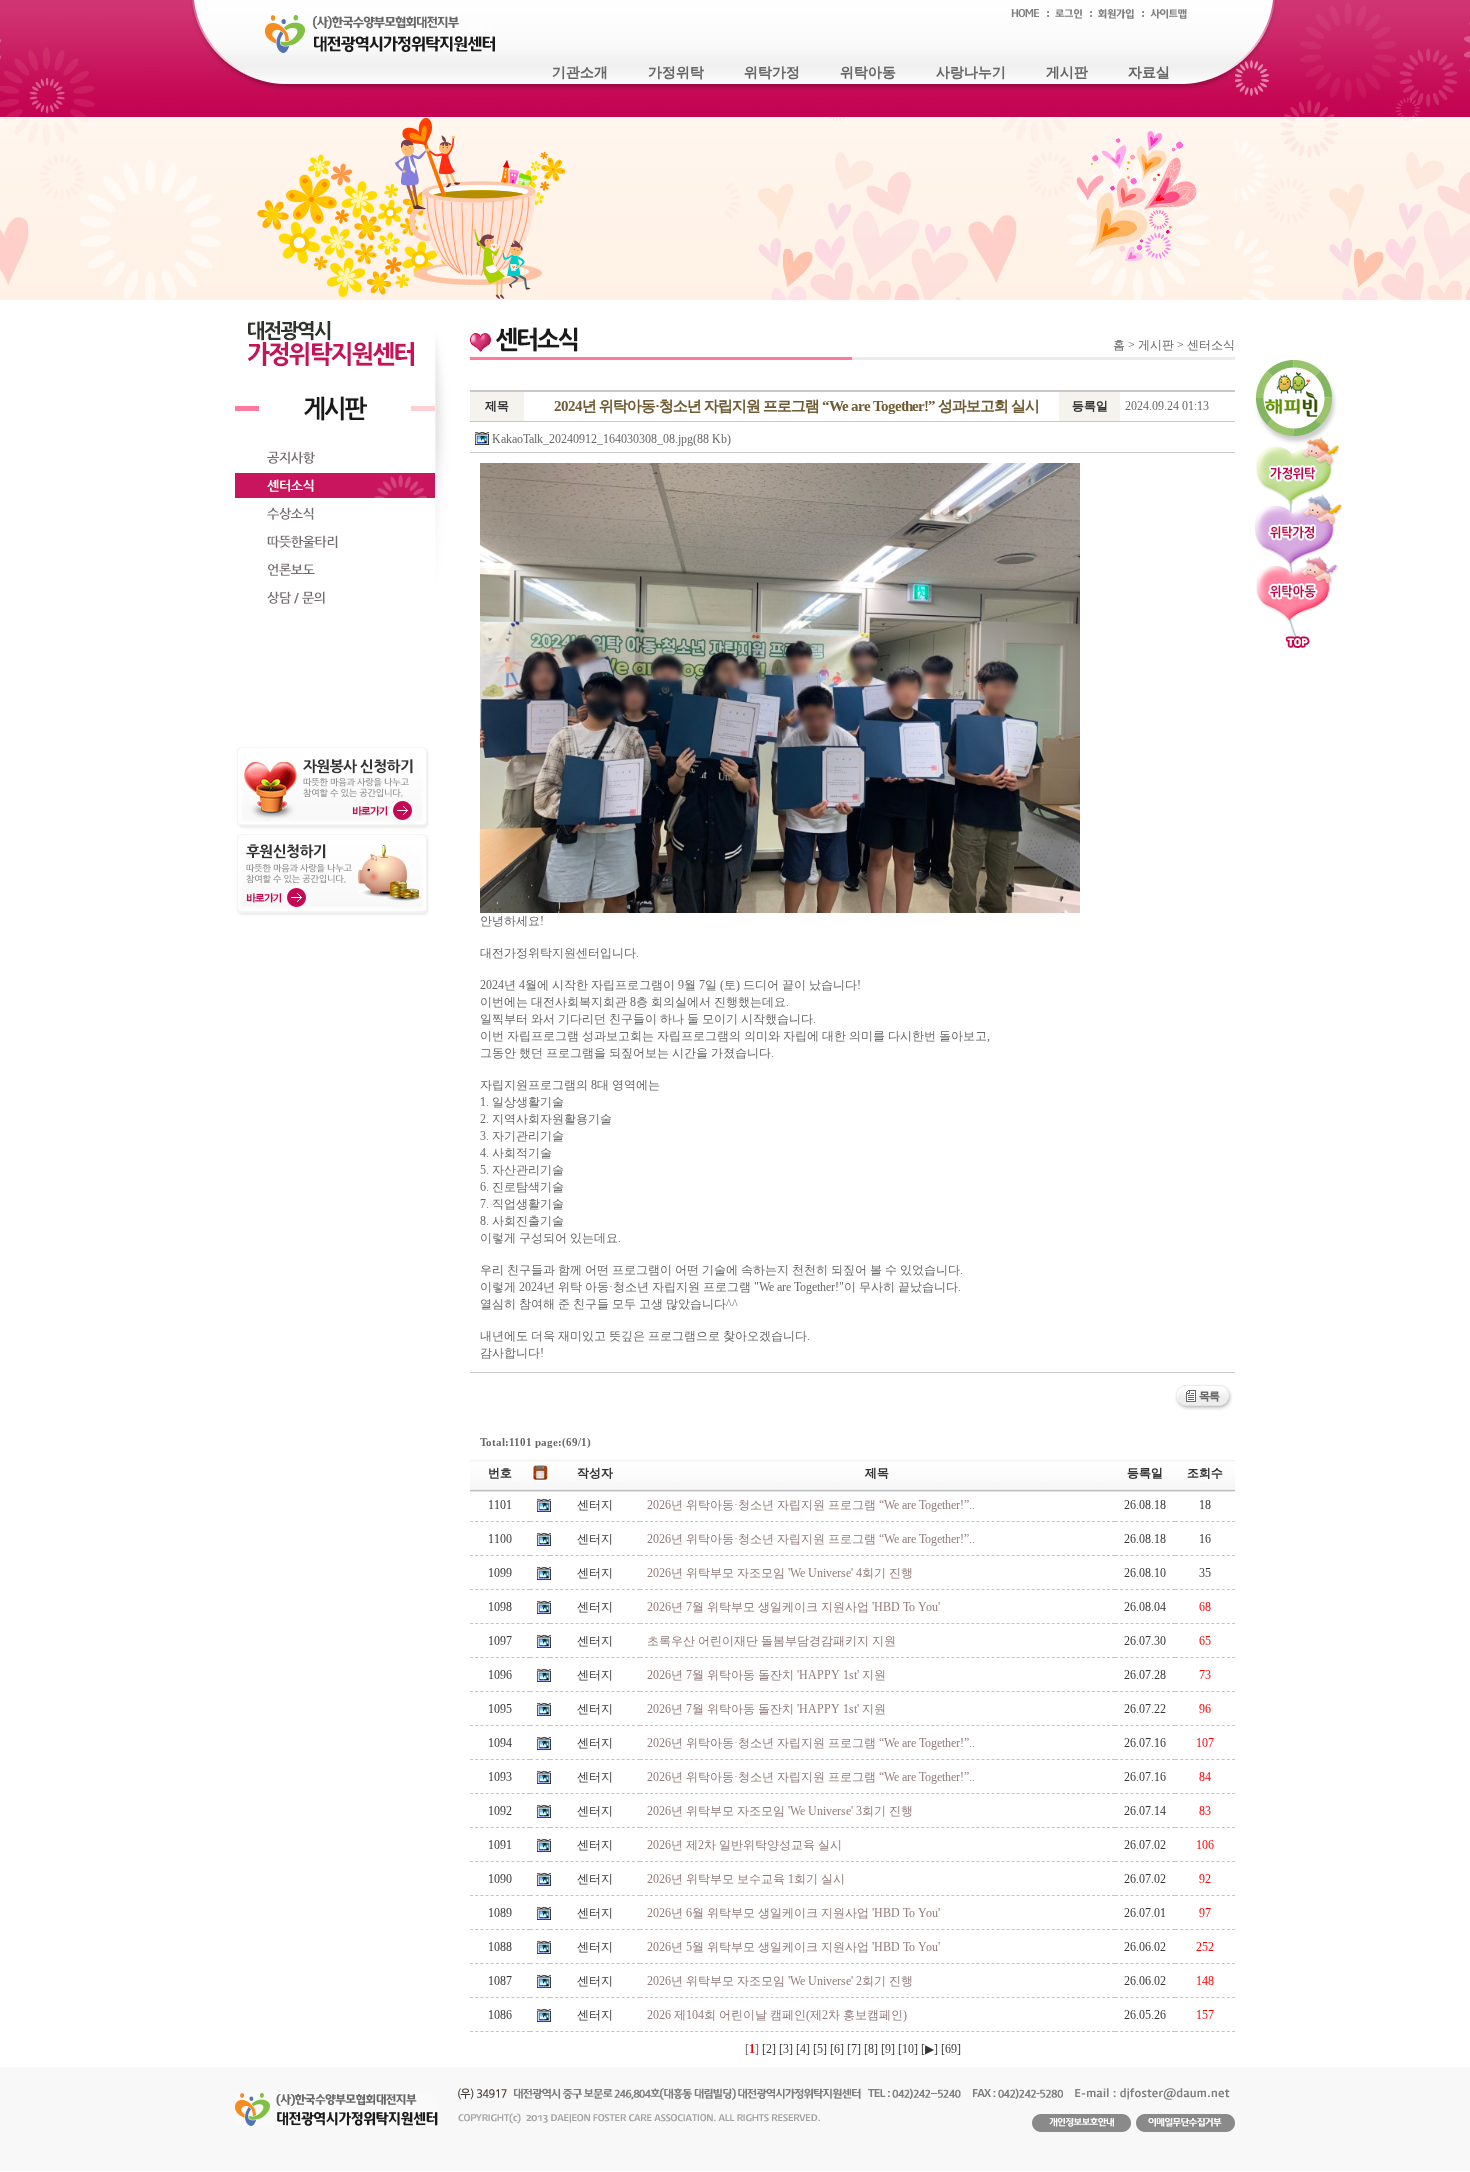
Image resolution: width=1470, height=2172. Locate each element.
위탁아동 (868, 72)
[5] (820, 2049)
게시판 (1067, 72)
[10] (908, 2049)
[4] (803, 2049)
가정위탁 (676, 72)
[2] (769, 2049)
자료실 (1149, 72)
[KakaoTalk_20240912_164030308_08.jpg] (780, 688)
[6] (837, 2049)
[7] (854, 2049)
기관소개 (580, 72)
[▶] (929, 2049)
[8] (871, 2049)
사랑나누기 (971, 72)
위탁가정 (772, 72)
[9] (888, 2049)
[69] (951, 2049)
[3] (786, 2049)
